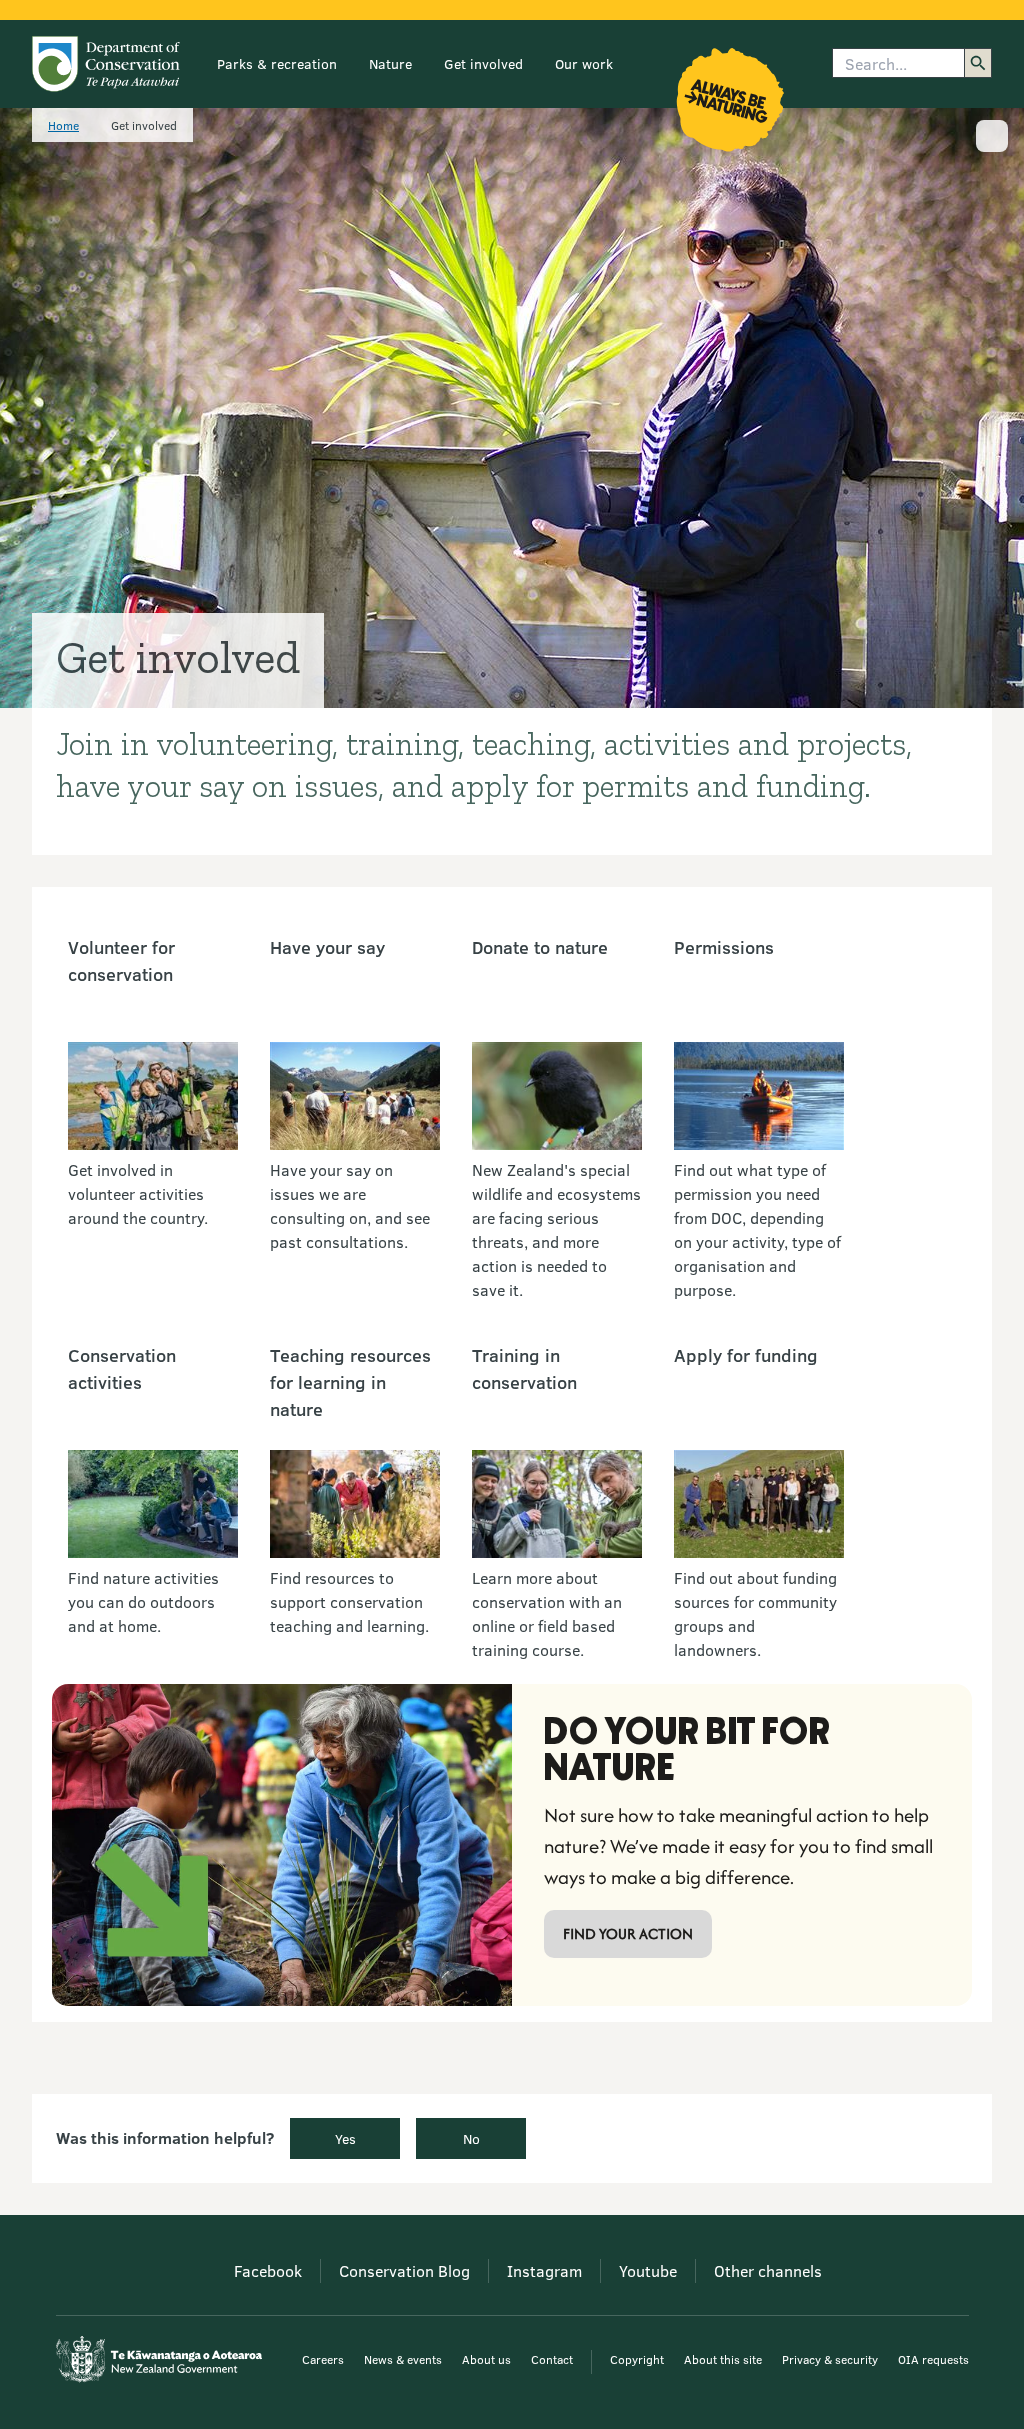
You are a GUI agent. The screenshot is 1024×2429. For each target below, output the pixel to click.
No (471, 2138)
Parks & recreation (277, 63)
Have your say (327, 947)
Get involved (483, 63)
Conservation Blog (404, 2270)
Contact (552, 2359)
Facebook (268, 2270)
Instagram (544, 2270)
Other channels (768, 2270)
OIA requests (933, 2359)
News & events (403, 2359)
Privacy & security (830, 2359)
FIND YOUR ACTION (628, 1933)
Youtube (648, 2270)
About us (486, 2359)
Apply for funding (746, 1355)
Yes (345, 2138)
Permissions (724, 947)
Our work (584, 63)
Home (63, 125)
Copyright (637, 2359)
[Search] (978, 63)
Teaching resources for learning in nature (350, 1382)
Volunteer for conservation (121, 960)
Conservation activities (122, 1368)
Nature (390, 63)
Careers (323, 2359)
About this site (723, 2359)
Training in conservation (524, 1368)
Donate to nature (540, 947)
